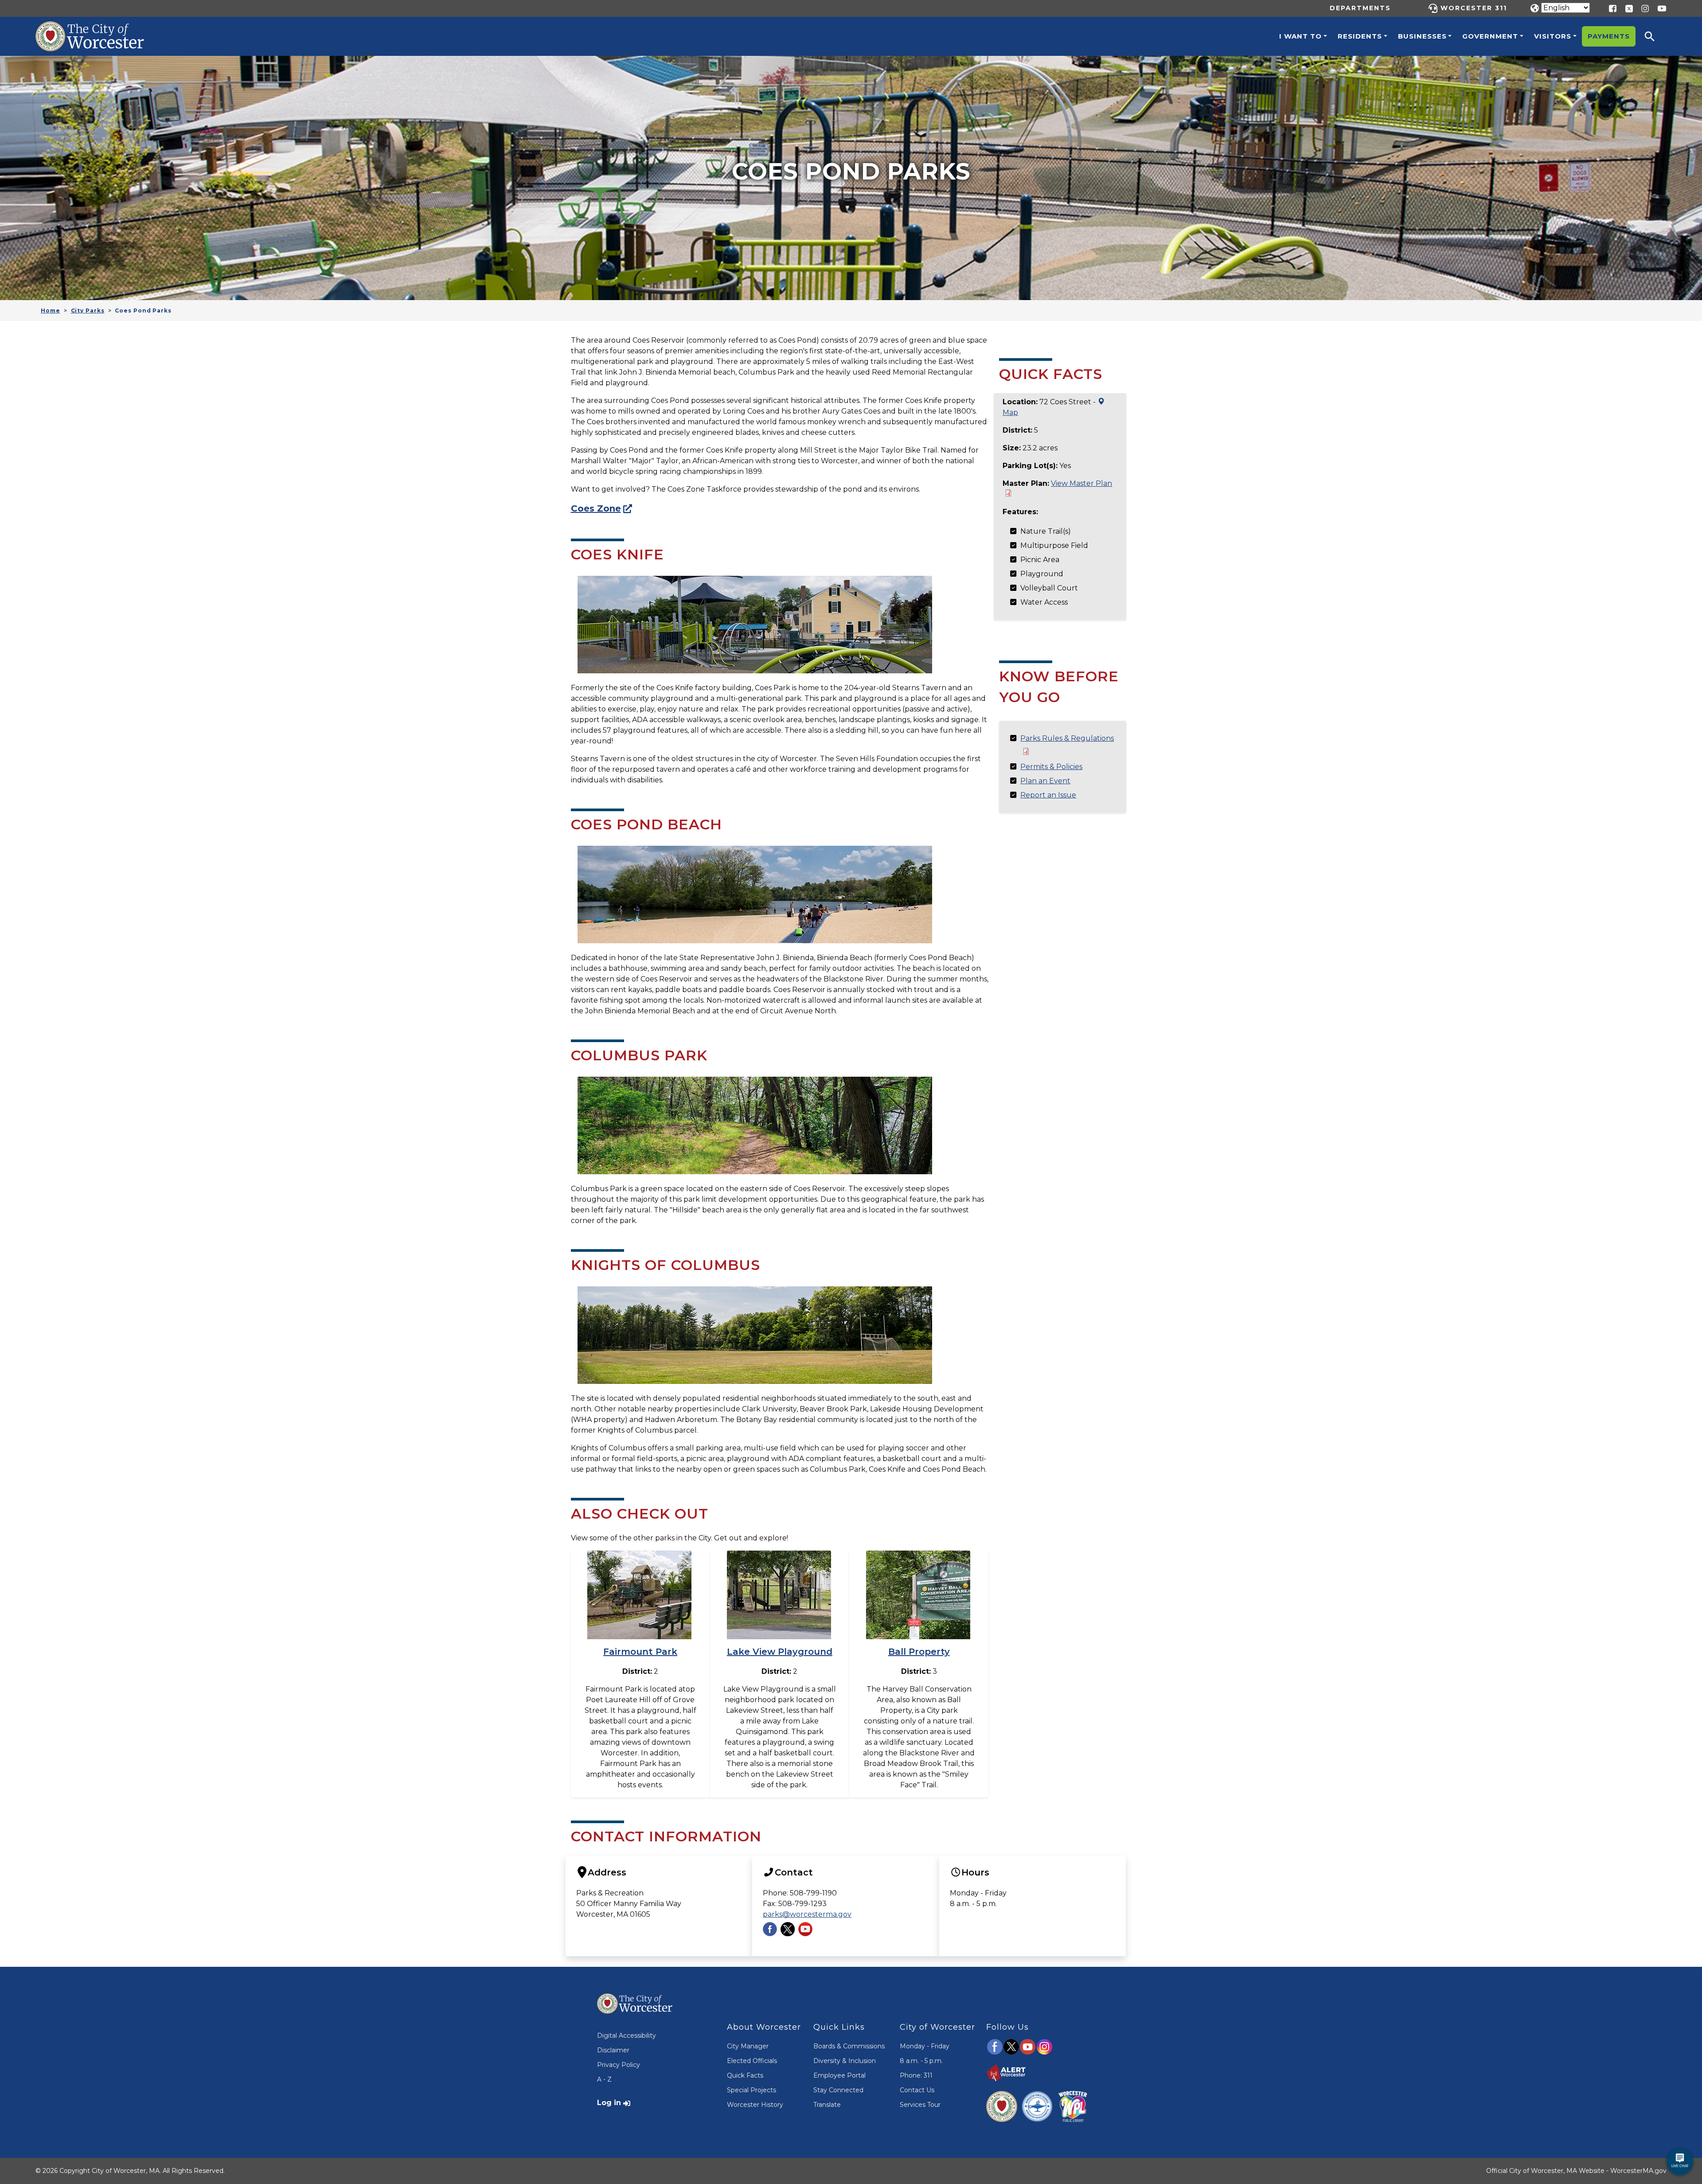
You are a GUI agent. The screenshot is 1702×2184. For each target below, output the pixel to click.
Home (51, 311)
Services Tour (920, 2105)
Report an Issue (1048, 795)
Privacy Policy (619, 2065)
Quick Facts (745, 2075)
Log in (609, 2103)
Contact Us (917, 2090)
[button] (1655, 36)
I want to (1300, 36)
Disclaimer (613, 2050)
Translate (827, 2105)
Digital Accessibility (627, 2036)
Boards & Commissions (849, 2046)
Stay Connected (838, 2090)
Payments (1609, 36)
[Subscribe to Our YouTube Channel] (805, 1928)
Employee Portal (839, 2075)
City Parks (88, 311)
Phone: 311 (916, 2075)
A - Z (604, 2079)
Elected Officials (752, 2061)
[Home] (99, 28)
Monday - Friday (925, 2046)
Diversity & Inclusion (845, 2061)
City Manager (748, 2046)
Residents (1360, 36)
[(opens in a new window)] (1626, 8)
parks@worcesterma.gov (807, 1914)
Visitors (1553, 36)
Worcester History (755, 2105)
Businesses (1422, 36)
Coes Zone (596, 508)
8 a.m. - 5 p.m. (921, 2061)
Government (1490, 36)
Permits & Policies (1051, 767)
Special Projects (751, 2090)
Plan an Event (1045, 781)
